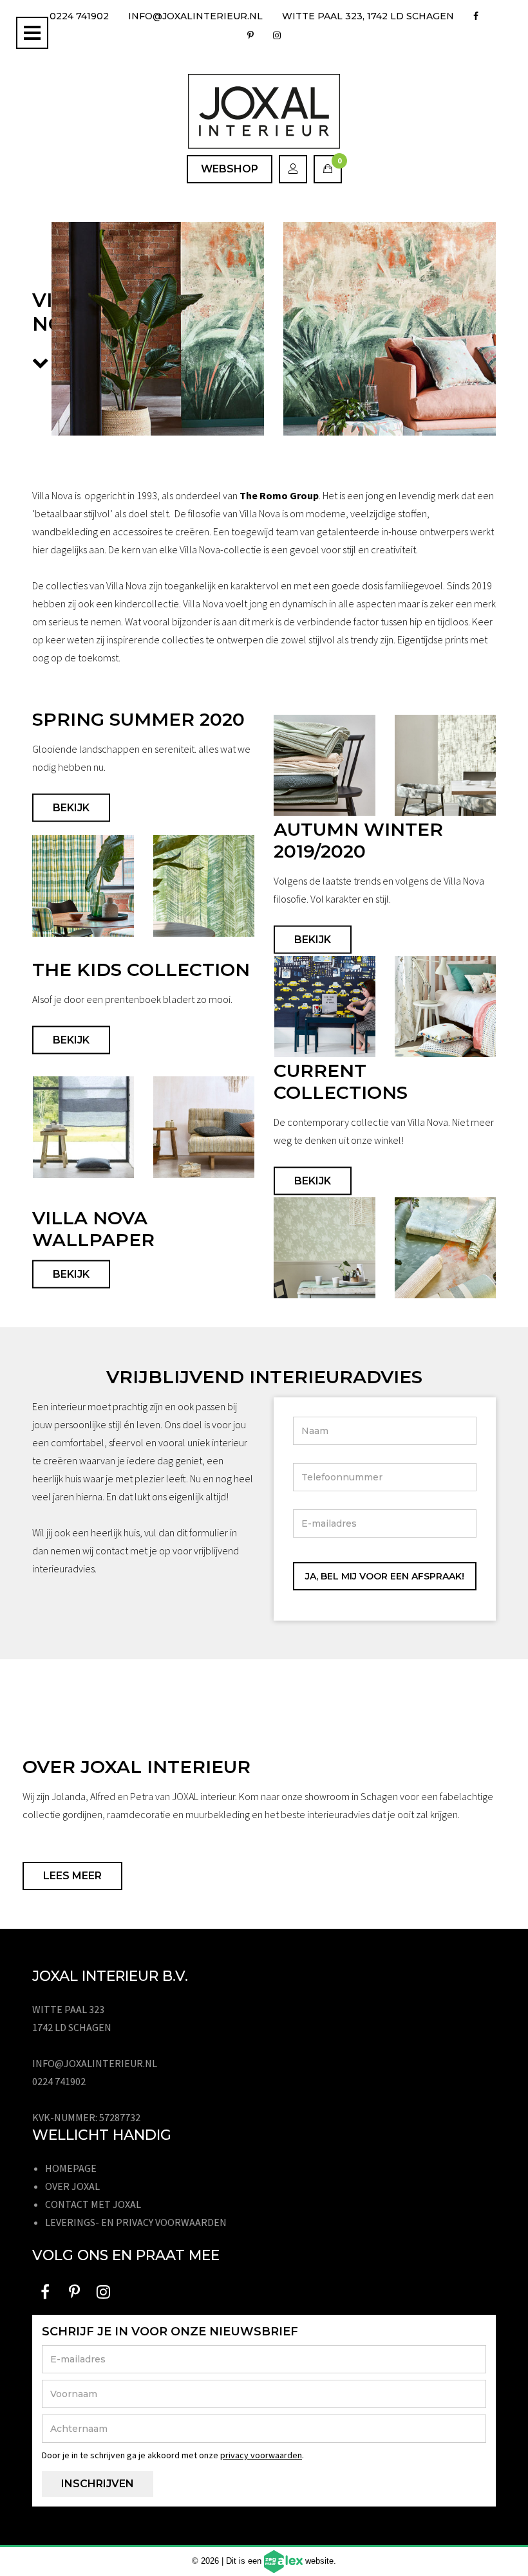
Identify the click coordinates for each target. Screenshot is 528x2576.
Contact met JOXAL (93, 2204)
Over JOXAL (72, 2186)
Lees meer (72, 1876)
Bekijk (71, 808)
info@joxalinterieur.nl (195, 16)
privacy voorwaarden (261, 2455)
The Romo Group (279, 495)
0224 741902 (79, 16)
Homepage (71, 2168)
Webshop (230, 169)
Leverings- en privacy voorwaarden (136, 2222)
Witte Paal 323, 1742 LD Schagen (368, 16)
